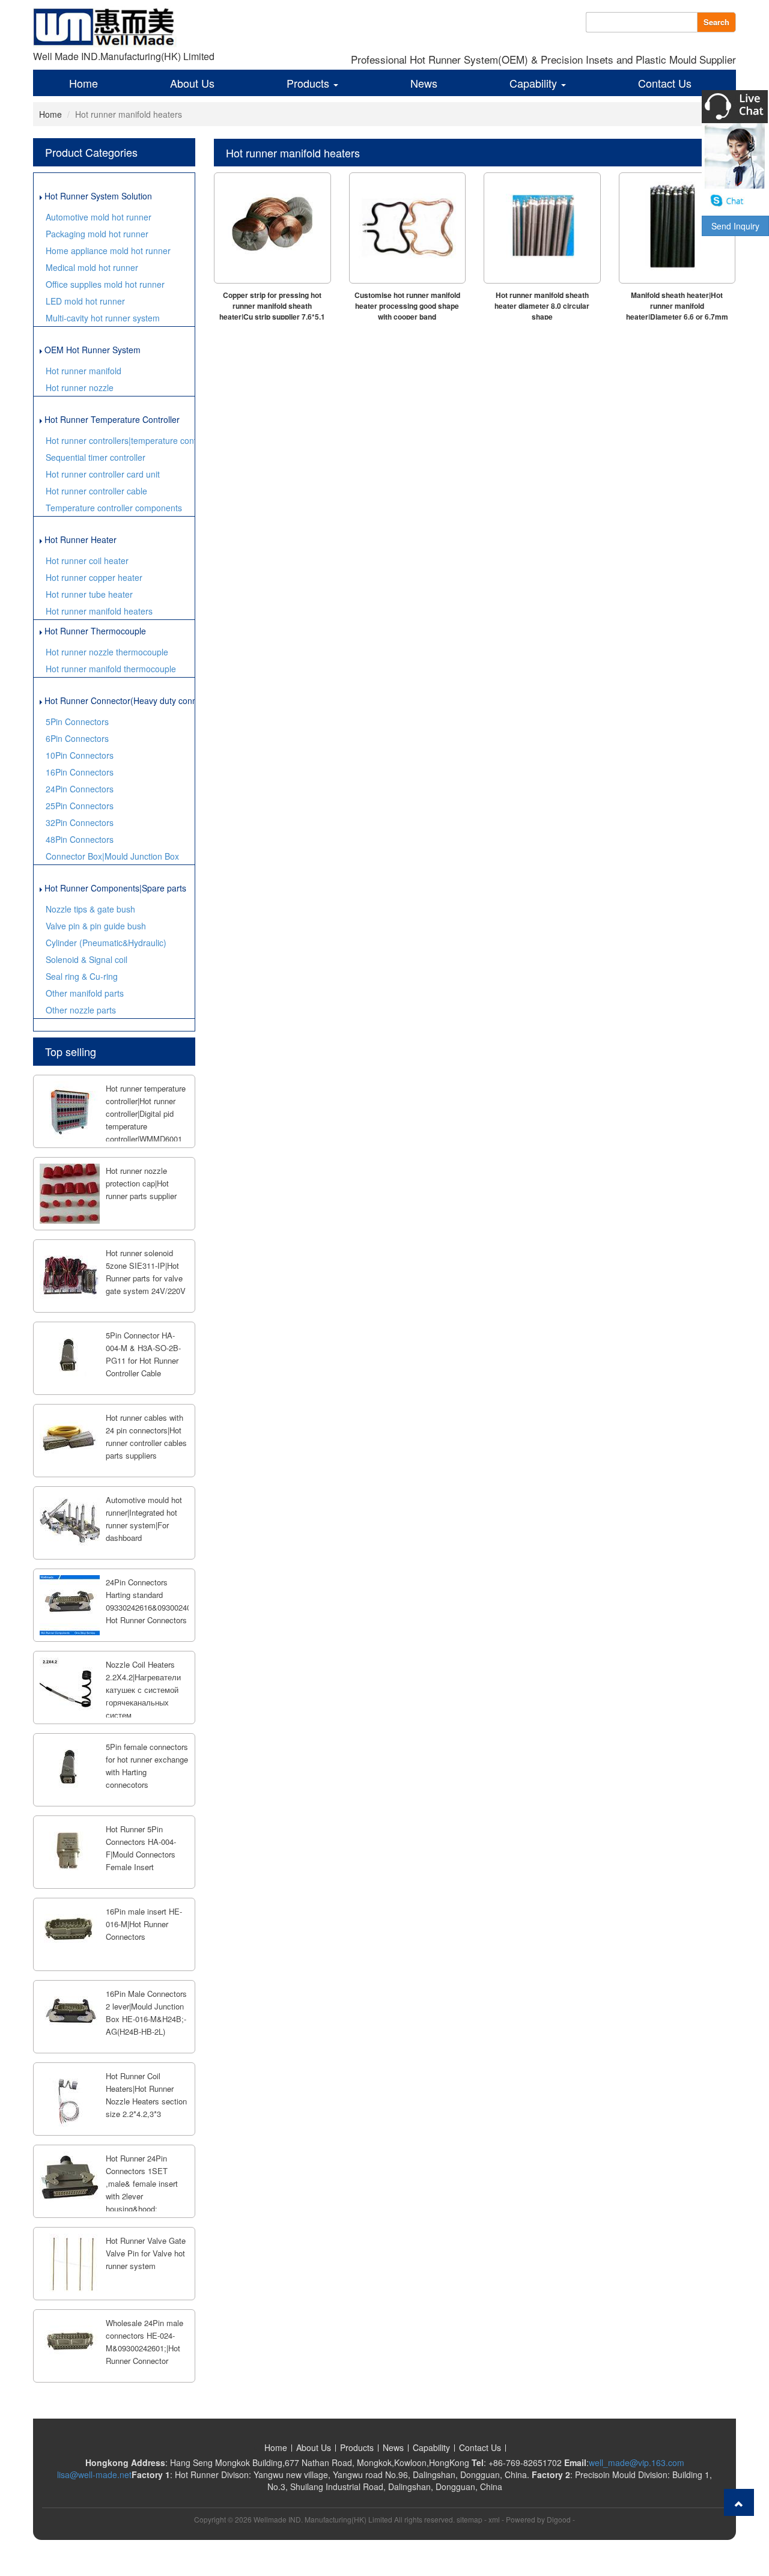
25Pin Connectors (80, 806)
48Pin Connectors (80, 839)
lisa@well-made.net (94, 2474)
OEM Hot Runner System (91, 350)
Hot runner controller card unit (103, 474)
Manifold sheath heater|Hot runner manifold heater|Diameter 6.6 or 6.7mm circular (677, 311)
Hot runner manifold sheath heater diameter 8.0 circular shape (542, 306)
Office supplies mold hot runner (105, 284)
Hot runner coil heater (87, 560)
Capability (535, 83)
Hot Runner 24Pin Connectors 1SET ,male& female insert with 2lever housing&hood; (142, 2183)
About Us (192, 83)
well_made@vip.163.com (637, 2462)
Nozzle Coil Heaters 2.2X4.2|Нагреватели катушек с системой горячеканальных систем (143, 1690)
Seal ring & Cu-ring (82, 976)
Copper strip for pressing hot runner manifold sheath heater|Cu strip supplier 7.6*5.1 (272, 306)
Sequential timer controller (96, 457)
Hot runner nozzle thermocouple (107, 652)
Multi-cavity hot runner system (103, 318)
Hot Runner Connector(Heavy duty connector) (118, 700)
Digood (559, 2519)
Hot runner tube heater (89, 594)
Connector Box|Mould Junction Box (112, 856)
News (424, 83)
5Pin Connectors (77, 721)
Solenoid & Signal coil (87, 959)
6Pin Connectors (77, 738)
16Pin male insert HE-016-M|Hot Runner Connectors (144, 1924)
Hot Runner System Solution (97, 196)
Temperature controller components (114, 508)
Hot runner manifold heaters (99, 611)
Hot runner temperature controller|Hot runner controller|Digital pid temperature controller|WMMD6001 (146, 1113)
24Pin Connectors (80, 789)
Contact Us (665, 83)
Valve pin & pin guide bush (96, 926)
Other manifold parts (85, 993)
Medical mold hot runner (92, 267)
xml (494, 2519)
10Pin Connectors (80, 755)
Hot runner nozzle (80, 387)
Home (84, 83)
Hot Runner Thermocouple (94, 631)
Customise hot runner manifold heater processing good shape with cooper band (407, 306)
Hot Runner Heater (79, 539)
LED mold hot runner (85, 301)
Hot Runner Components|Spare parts (114, 888)
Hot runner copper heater (94, 577)
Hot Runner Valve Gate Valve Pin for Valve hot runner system (146, 2253)
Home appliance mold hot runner (108, 251)
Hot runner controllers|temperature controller (120, 440)
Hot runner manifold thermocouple (111, 669)
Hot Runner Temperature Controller (111, 419)
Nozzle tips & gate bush (90, 909)
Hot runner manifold (84, 371)
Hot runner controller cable (96, 491)
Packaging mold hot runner (97, 234)
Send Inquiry (735, 226)
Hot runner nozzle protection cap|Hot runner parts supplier (141, 1183)
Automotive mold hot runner (99, 217)
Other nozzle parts (81, 1010)
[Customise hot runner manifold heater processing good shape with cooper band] (408, 228)
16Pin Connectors (80, 772)
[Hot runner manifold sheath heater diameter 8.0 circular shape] (542, 228)
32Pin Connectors (80, 822)
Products (309, 83)
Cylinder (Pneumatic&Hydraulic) (106, 943)
